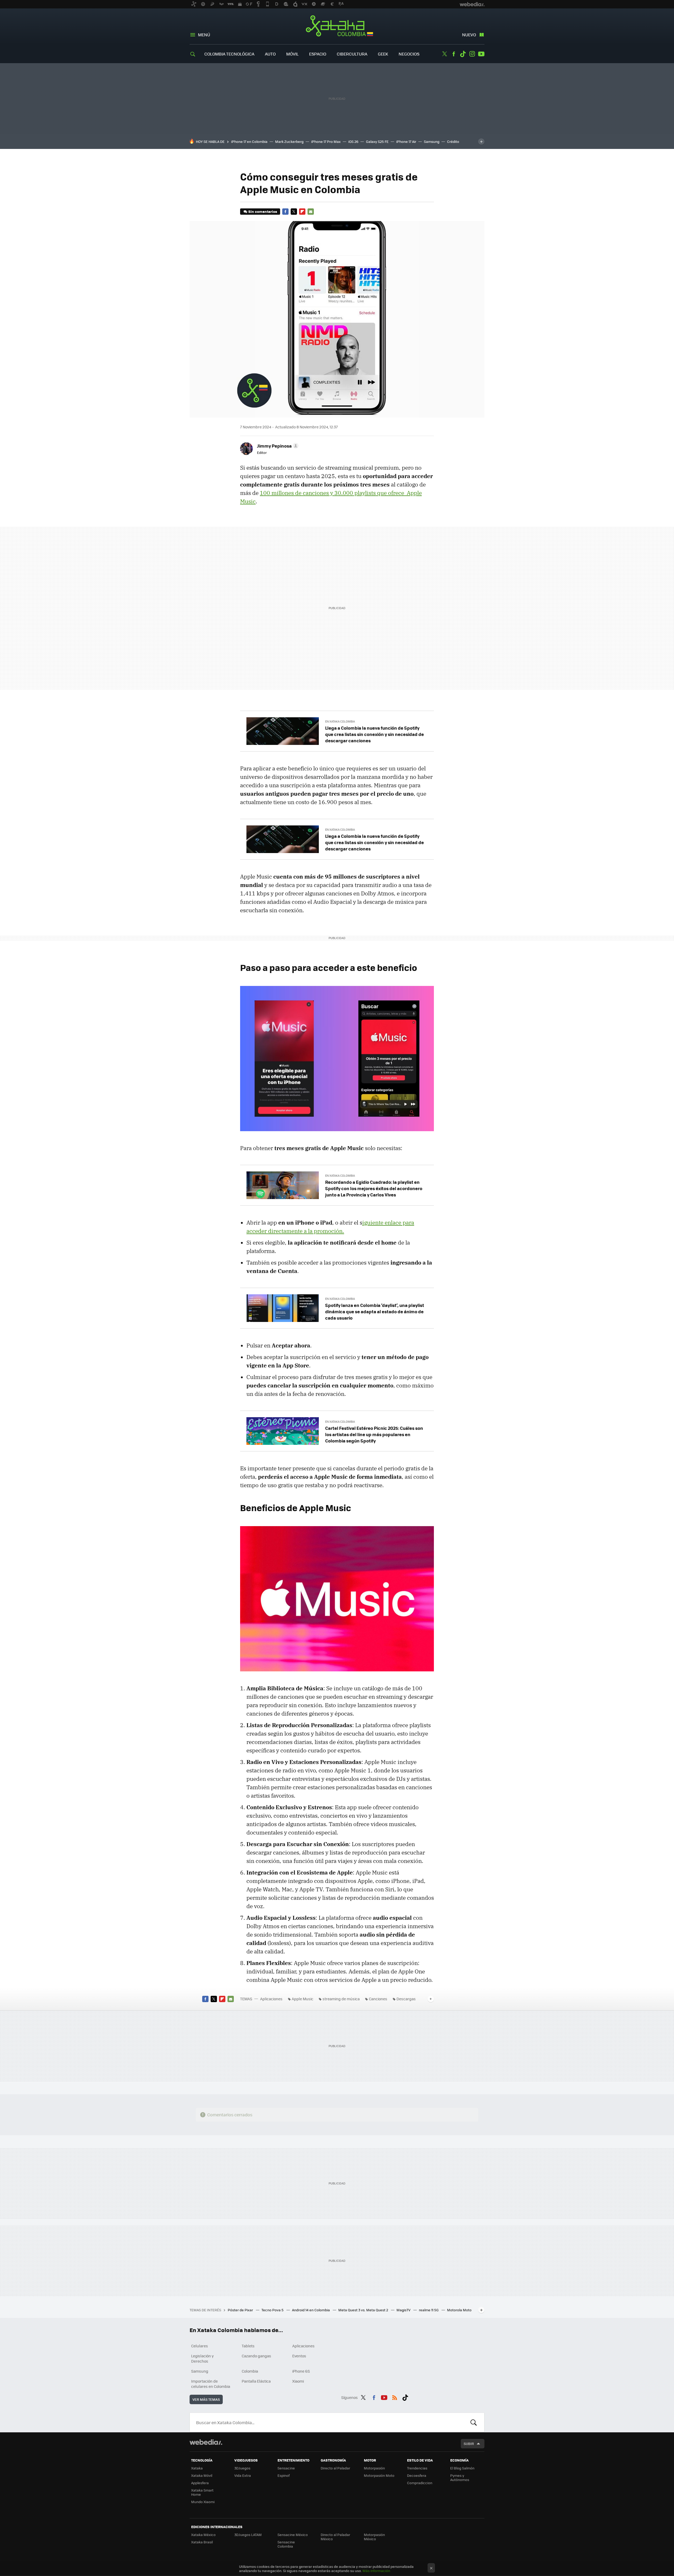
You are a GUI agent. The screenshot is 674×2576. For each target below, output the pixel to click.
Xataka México (203, 2535)
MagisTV (404, 2310)
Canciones (378, 1999)
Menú (204, 35)
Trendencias (417, 2468)
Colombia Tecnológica (229, 54)
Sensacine (286, 2468)
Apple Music (303, 1999)
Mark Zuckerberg (289, 141)
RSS (395, 2397)
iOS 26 (353, 141)
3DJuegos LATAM (248, 2535)
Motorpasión (374, 2468)
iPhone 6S (301, 2371)
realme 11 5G (429, 2310)
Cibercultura (352, 54)
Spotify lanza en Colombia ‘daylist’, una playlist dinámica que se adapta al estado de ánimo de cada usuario (375, 1311)
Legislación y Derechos (202, 2358)
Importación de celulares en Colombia (211, 2384)
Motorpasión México (374, 2537)
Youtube (481, 54)
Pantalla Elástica (256, 2381)
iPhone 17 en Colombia (249, 141)
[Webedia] (206, 2442)
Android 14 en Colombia (311, 2310)
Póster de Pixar (241, 2310)
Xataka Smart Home (202, 2492)
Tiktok (463, 54)
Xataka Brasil (202, 2542)
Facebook (454, 54)
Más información (376, 2571)
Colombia (250, 2371)
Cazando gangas (256, 2356)
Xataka (197, 2468)
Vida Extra (243, 2475)
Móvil (292, 54)
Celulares (200, 2346)
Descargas (406, 1999)
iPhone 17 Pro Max (326, 141)
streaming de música (341, 1999)
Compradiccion (420, 2483)
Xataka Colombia (337, 27)
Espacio (318, 54)
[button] (277, 446)
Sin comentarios (263, 211)
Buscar (474, 2422)
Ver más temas (206, 2399)
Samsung (432, 141)
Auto (270, 54)
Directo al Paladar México (335, 2537)
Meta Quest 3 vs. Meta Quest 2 (364, 2310)
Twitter (444, 54)
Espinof (284, 2475)
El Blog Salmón (462, 2468)
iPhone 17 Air (406, 141)
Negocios (409, 54)
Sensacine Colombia (286, 2544)
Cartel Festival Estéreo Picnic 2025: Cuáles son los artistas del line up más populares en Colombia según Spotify (374, 1434)
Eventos (299, 2356)
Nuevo (469, 35)
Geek (383, 54)
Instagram (472, 54)
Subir (469, 2444)
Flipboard (302, 212)
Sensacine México (293, 2535)
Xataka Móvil (202, 2475)
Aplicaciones (271, 1999)
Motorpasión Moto (379, 2475)
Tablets (248, 2346)
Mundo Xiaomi (203, 2502)
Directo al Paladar (335, 2468)
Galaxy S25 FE (377, 141)
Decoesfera (417, 2475)
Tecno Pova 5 (273, 2310)
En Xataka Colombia (340, 721)
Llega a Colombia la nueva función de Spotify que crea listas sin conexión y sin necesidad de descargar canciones (375, 734)
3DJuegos (242, 2468)
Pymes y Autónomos (460, 2477)
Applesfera (200, 2483)
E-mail (311, 212)
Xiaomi (298, 2381)
